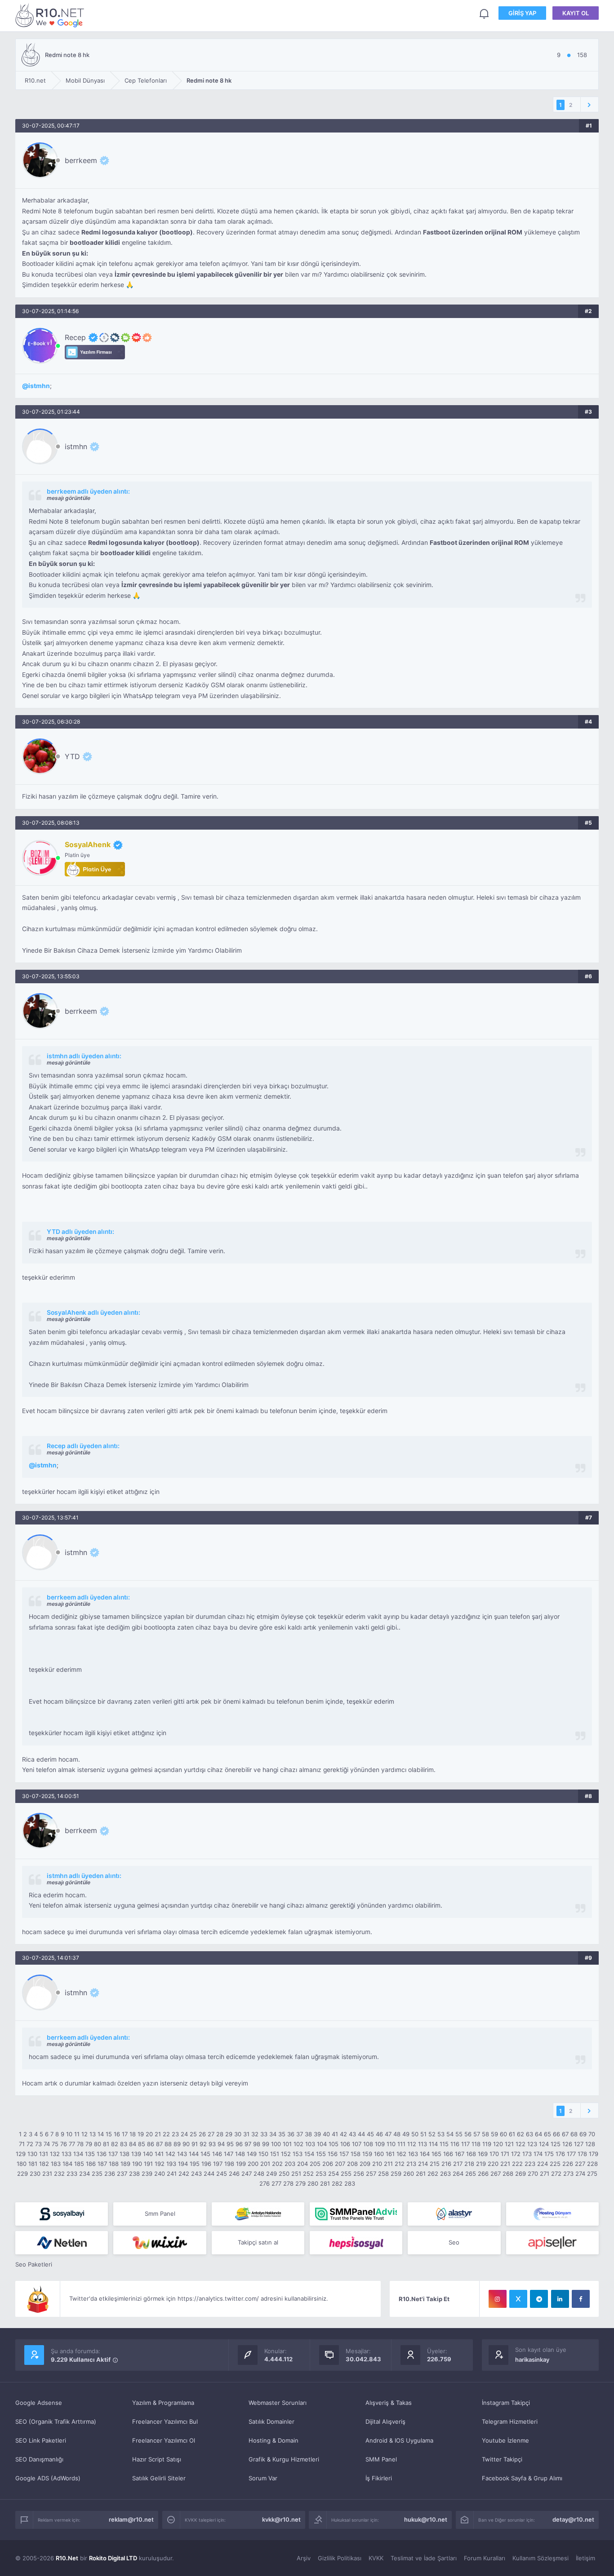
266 (483, 2174)
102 (298, 2144)
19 (141, 2134)
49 (406, 2134)
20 (149, 2134)
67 (565, 2134)
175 (549, 2154)
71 (22, 2144)
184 (67, 2164)
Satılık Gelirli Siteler (159, 2478)
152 (286, 2154)
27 (211, 2134)
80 (98, 2144)
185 (79, 2164)
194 (183, 2164)
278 (288, 2183)
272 (556, 2174)
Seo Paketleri (34, 2264)
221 (505, 2164)
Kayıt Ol (576, 13)
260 (409, 2174)
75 (55, 2144)
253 (321, 2174)
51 (423, 2134)
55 (459, 2134)
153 (298, 2154)
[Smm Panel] (62, 2214)
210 (377, 2164)
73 (38, 2144)
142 (170, 2154)
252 (308, 2174)
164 (425, 2154)
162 (401, 2154)
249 (271, 2174)
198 (229, 2164)
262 (433, 2174)
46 (379, 2134)
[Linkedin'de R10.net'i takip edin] (560, 2299)
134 (78, 2154)
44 (361, 2134)
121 (509, 2144)
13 (93, 2134)
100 (276, 2144)
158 (356, 2154)
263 (445, 2174)
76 (64, 2144)
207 (340, 2164)
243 (196, 2174)
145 (205, 2154)
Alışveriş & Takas (389, 2403)
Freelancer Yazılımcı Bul (165, 2421)
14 (101, 2134)
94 (221, 2144)
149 (252, 2154)
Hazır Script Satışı (157, 2459)
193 (171, 2164)
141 (159, 2154)
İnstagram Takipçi (506, 2403)
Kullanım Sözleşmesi (541, 2558)
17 (125, 2134)
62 (521, 2134)
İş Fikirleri (379, 2478)
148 (240, 2154)
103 (310, 2144)
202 (277, 2164)
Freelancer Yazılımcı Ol (164, 2440)
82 (115, 2144)
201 (265, 2164)
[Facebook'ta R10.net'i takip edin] (581, 2299)
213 (411, 2164)
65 (547, 2134)
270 (533, 2174)
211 (388, 2164)
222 (517, 2164)
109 (380, 2144)
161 (390, 2154)
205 (315, 2164)
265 (471, 2174)
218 (469, 2164)
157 (344, 2154)
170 (494, 2154)
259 (396, 2174)
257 (371, 2174)
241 (172, 2174)
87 (159, 2144)
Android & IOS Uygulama (399, 2440)
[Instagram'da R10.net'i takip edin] (498, 2299)
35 (282, 2134)
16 (117, 2134)
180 (22, 2164)
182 (44, 2164)
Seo (454, 2242)
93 (212, 2144)
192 (160, 2164)
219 (481, 2164)
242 (184, 2174)
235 (97, 2174)
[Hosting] (454, 2214)
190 (137, 2164)
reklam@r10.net (131, 2519)
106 (345, 2144)
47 (388, 2134)
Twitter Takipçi (502, 2459)
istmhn (39, 386)
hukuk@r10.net (426, 2519)
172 (516, 2154)
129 (21, 2154)
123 (532, 2144)
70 (592, 2134)
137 (113, 2154)
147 (229, 2154)
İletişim (585, 2558)
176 (560, 2154)
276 (265, 2183)
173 (527, 2154)
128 (590, 2144)
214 (423, 2164)
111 (401, 2144)
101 (287, 2144)
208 (352, 2164)
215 (435, 2164)
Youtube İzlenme (505, 2440)
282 (337, 2183)
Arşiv (304, 2558)
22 (166, 2134)
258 (383, 2174)
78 (80, 2144)
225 (555, 2164)
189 (125, 2164)
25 (193, 2134)
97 (248, 2144)
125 (556, 2144)
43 (352, 2134)
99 (266, 2144)
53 (441, 2134)
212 (400, 2164)
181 (33, 2164)
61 (512, 2134)
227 (580, 2164)
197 (218, 2164)
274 (580, 2174)
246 (234, 2174)
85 (142, 2144)
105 (334, 2144)
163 (413, 2154)
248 (259, 2174)
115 (444, 2144)
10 (69, 2134)
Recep (75, 337)
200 (253, 2164)
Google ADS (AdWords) (48, 2478)
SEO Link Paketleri (41, 2440)
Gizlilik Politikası (340, 2558)
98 (257, 2144)
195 (195, 2164)
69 (583, 2134)
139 (136, 2154)
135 (90, 2154)
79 (89, 2144)
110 (391, 2144)
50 (415, 2134)
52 (432, 2134)
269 (521, 2174)
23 (175, 2134)
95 (230, 2144)
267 (496, 2174)
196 (206, 2164)
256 (359, 2174)
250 (284, 2174)
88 (168, 2144)
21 (158, 2134)
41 (335, 2134)
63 (529, 2134)
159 (367, 2154)
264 (458, 2174)
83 (124, 2144)
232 (59, 2174)
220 (493, 2164)
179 (594, 2154)
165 (436, 2154)
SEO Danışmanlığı (39, 2459)
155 (321, 2154)
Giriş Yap (522, 13)
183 (56, 2164)
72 (30, 2144)
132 (55, 2154)
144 (194, 2154)
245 (222, 2174)
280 (313, 2183)
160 (379, 2154)
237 (122, 2174)
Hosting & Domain (274, 2440)
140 (148, 2154)
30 (238, 2134)
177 (571, 2154)
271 (545, 2174)
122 (521, 2144)
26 (202, 2134)
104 (322, 2144)
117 (465, 2144)
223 (530, 2164)
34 (273, 2134)
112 (412, 2144)
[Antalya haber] (258, 2214)
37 (300, 2134)
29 (229, 2134)
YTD (72, 756)
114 (433, 2144)
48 (397, 2134)
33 (264, 2134)
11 (77, 2134)
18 (133, 2134)
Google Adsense (39, 2403)
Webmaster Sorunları (278, 2403)
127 (579, 2144)
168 (471, 2154)
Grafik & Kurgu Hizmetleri (284, 2459)
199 (241, 2164)
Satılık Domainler (271, 2421)
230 (35, 2174)
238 (134, 2174)
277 (276, 2183)
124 (544, 2144)
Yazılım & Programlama (163, 2403)
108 (368, 2144)
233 (72, 2174)
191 (148, 2164)
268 (508, 2174)
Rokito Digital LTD (113, 2558)
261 (421, 2174)
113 (423, 2144)
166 (448, 2154)
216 (446, 2164)
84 (133, 2144)
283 (350, 2183)
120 (498, 2144)
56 (468, 2134)
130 (32, 2154)
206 (328, 2164)
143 (182, 2154)
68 (574, 2134)
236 (110, 2174)
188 (114, 2164)
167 (460, 2154)
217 (458, 2164)
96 (239, 2144)
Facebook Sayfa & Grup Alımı (522, 2478)
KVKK (376, 2558)
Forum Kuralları (485, 2558)
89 (177, 2144)
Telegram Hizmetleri (510, 2421)
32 (255, 2134)
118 (476, 2144)
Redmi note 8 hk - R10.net (51, 15)
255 (346, 2174)
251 (296, 2174)
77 (72, 2144)
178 (582, 2154)
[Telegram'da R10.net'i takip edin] (539, 2299)
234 (85, 2174)
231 (47, 2174)
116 (455, 2144)
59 (494, 2134)
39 (317, 2134)
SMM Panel (381, 2459)
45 (370, 2134)
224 (543, 2164)
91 (195, 2144)
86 (151, 2144)
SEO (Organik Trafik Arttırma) (56, 2421)
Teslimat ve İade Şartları (424, 2558)
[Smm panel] (356, 2214)
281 (325, 2183)
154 (309, 2154)
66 (556, 2134)
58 (485, 2134)
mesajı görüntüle (69, 498)
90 (186, 2144)
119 (487, 2144)
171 (505, 2154)
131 (44, 2154)
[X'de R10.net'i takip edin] (518, 2299)
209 (365, 2164)
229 (22, 2174)
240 (160, 2174)
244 (209, 2174)
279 (300, 2183)
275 (592, 2174)
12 (85, 2134)
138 (125, 2154)
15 (109, 2134)
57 (477, 2134)
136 (102, 2154)
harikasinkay (532, 2359)
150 (263, 2154)
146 (217, 2154)
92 (203, 2144)
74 (47, 2144)
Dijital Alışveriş (385, 2421)
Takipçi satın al (258, 2242)
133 (67, 2154)
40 (326, 2134)
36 (291, 2134)
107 (357, 2144)
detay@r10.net (573, 2519)
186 (91, 2164)
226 (568, 2164)
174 (538, 2154)
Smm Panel (160, 2214)
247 (247, 2174)
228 (592, 2164)
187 (102, 2164)
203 (290, 2164)
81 (106, 2144)
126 (567, 2144)
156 (333, 2154)
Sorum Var (263, 2478)
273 (568, 2174)
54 (450, 2134)
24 (184, 2134)
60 (503, 2134)
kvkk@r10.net (281, 2519)
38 (308, 2134)
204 (303, 2164)
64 (538, 2134)
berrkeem (81, 160)
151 (275, 2154)
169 (483, 2154)
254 (334, 2174)
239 (147, 2174)
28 (220, 2134)
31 (246, 2134)
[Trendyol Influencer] (160, 2243)
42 (343, 2134)
